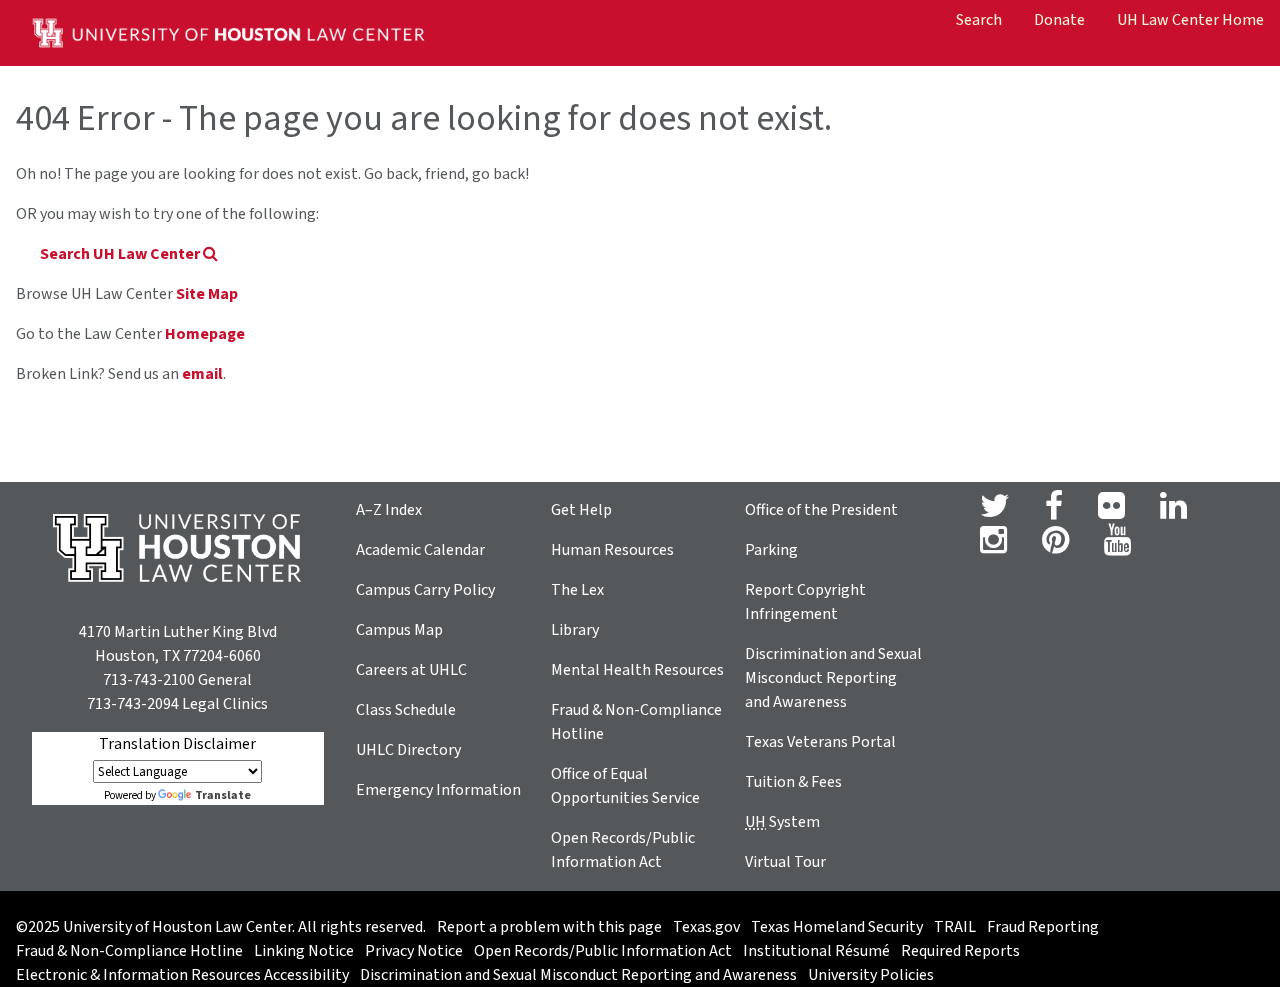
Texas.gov (706, 927)
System (782, 822)
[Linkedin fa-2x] (1173, 512)
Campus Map (399, 630)
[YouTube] (1117, 546)
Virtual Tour (785, 862)
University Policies (871, 975)
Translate (223, 795)
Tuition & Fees (793, 782)
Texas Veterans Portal (820, 742)
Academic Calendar (420, 550)
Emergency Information (438, 790)
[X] (995, 512)
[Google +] (1111, 512)
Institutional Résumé (816, 951)
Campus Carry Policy (425, 590)
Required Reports (960, 951)
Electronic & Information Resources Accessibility (182, 975)
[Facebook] (1054, 512)
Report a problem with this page (549, 927)
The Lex (577, 590)
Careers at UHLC (411, 670)
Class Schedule (406, 710)
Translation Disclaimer (177, 744)
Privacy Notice (414, 951)
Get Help (581, 510)
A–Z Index (389, 510)
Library (575, 630)
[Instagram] (993, 546)
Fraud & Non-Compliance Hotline (129, 951)
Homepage (205, 334)
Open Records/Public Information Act (603, 951)
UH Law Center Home (1190, 20)
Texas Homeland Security (837, 927)
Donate (1059, 20)
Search (979, 20)
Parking (771, 550)
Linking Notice (304, 951)
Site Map (207, 294)
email (202, 374)
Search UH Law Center (121, 254)
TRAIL (955, 927)
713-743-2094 (133, 704)
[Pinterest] (1055, 546)
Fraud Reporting (1043, 927)
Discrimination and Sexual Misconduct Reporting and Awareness (833, 678)
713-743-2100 (149, 680)
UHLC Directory (408, 750)
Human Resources (612, 550)
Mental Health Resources (637, 670)
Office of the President (821, 510)
